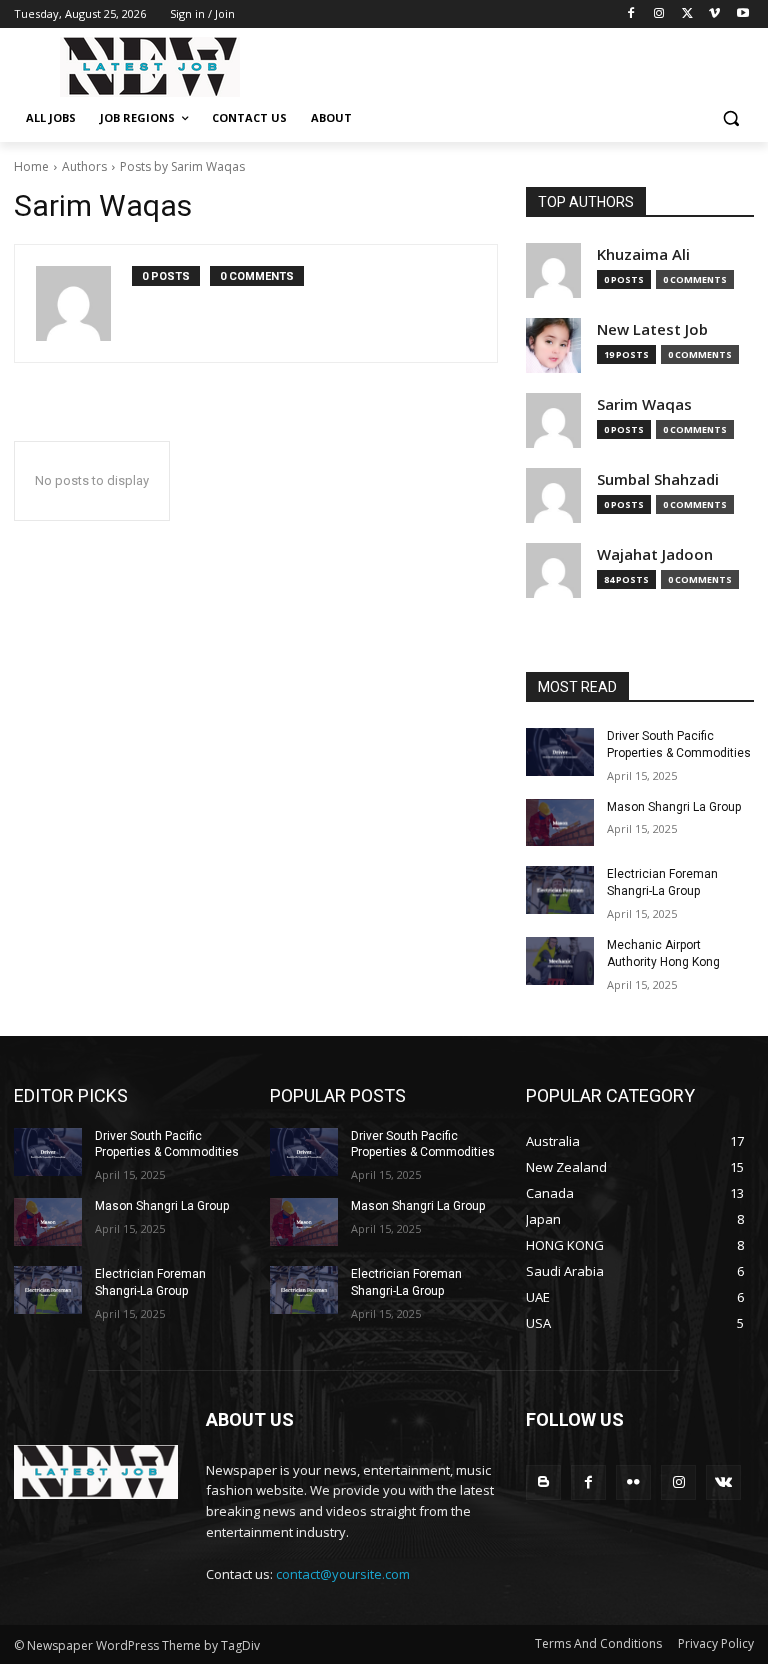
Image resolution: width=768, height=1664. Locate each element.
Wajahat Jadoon (655, 554)
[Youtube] (742, 14)
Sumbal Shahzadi (658, 479)
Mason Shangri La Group (674, 807)
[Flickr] (633, 1482)
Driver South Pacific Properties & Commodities (167, 1144)
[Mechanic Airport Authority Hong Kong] (560, 961)
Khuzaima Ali (643, 254)
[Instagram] (659, 14)
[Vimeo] (714, 14)
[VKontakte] (723, 1482)
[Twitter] (687, 14)
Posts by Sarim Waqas (182, 166)
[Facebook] (631, 14)
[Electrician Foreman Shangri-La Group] (560, 890)
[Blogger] (543, 1482)
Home (31, 166)
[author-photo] (84, 303)
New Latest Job (652, 329)
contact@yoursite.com (343, 1574)
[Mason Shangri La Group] (560, 823)
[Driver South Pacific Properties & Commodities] (560, 752)
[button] (730, 118)
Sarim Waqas (644, 404)
